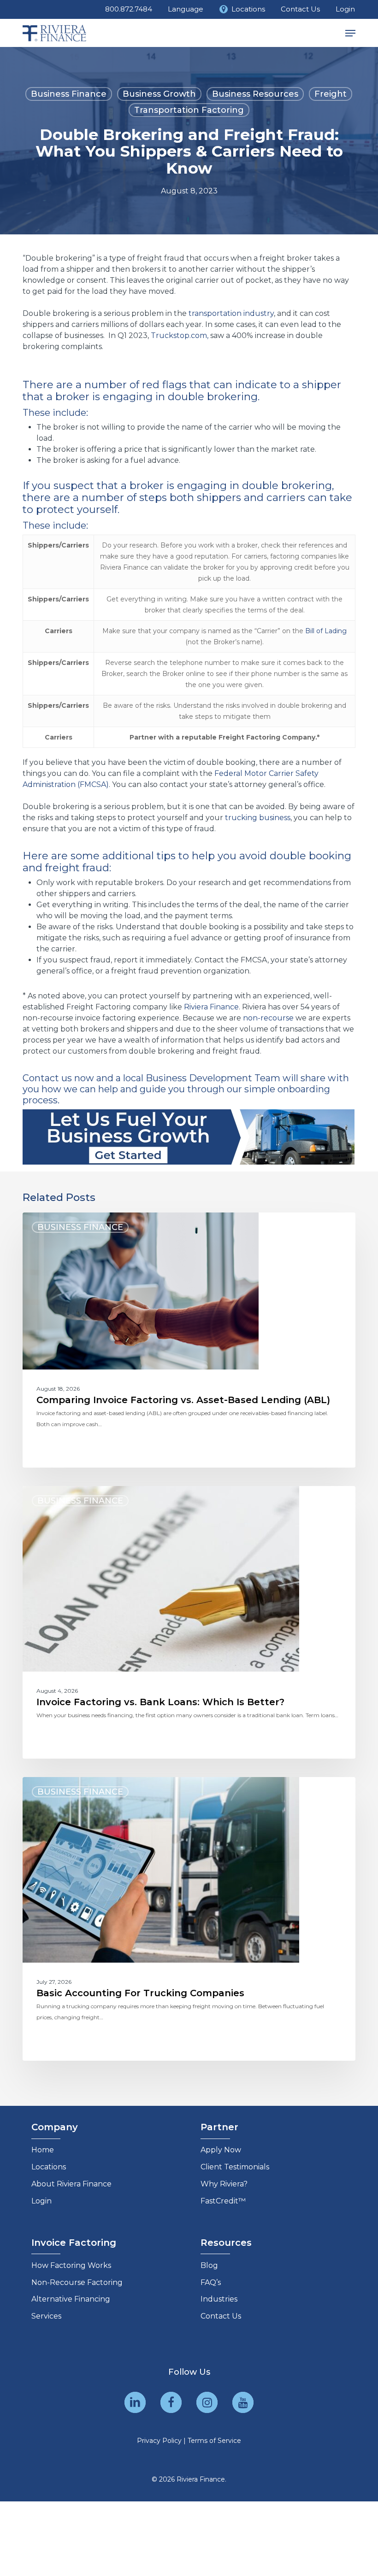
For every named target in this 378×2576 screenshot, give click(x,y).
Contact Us (221, 2316)
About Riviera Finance (71, 2184)
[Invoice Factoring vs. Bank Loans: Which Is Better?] (189, 1622)
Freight (331, 94)
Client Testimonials (235, 2167)
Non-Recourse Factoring (77, 2282)
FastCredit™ (223, 2201)
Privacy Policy (159, 2441)
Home (43, 2150)
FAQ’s (211, 2282)
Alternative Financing (71, 2299)
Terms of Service (214, 2441)
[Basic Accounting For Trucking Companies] (189, 1919)
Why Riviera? (224, 2184)
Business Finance (69, 94)
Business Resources (255, 94)
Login (41, 2201)
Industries (219, 2299)
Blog (209, 2265)
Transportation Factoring (189, 110)
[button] (350, 33)
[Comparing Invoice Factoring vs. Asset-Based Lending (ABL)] (189, 1340)
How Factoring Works (71, 2265)
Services (46, 2316)
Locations (49, 2167)
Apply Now (221, 2150)
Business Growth (159, 94)
